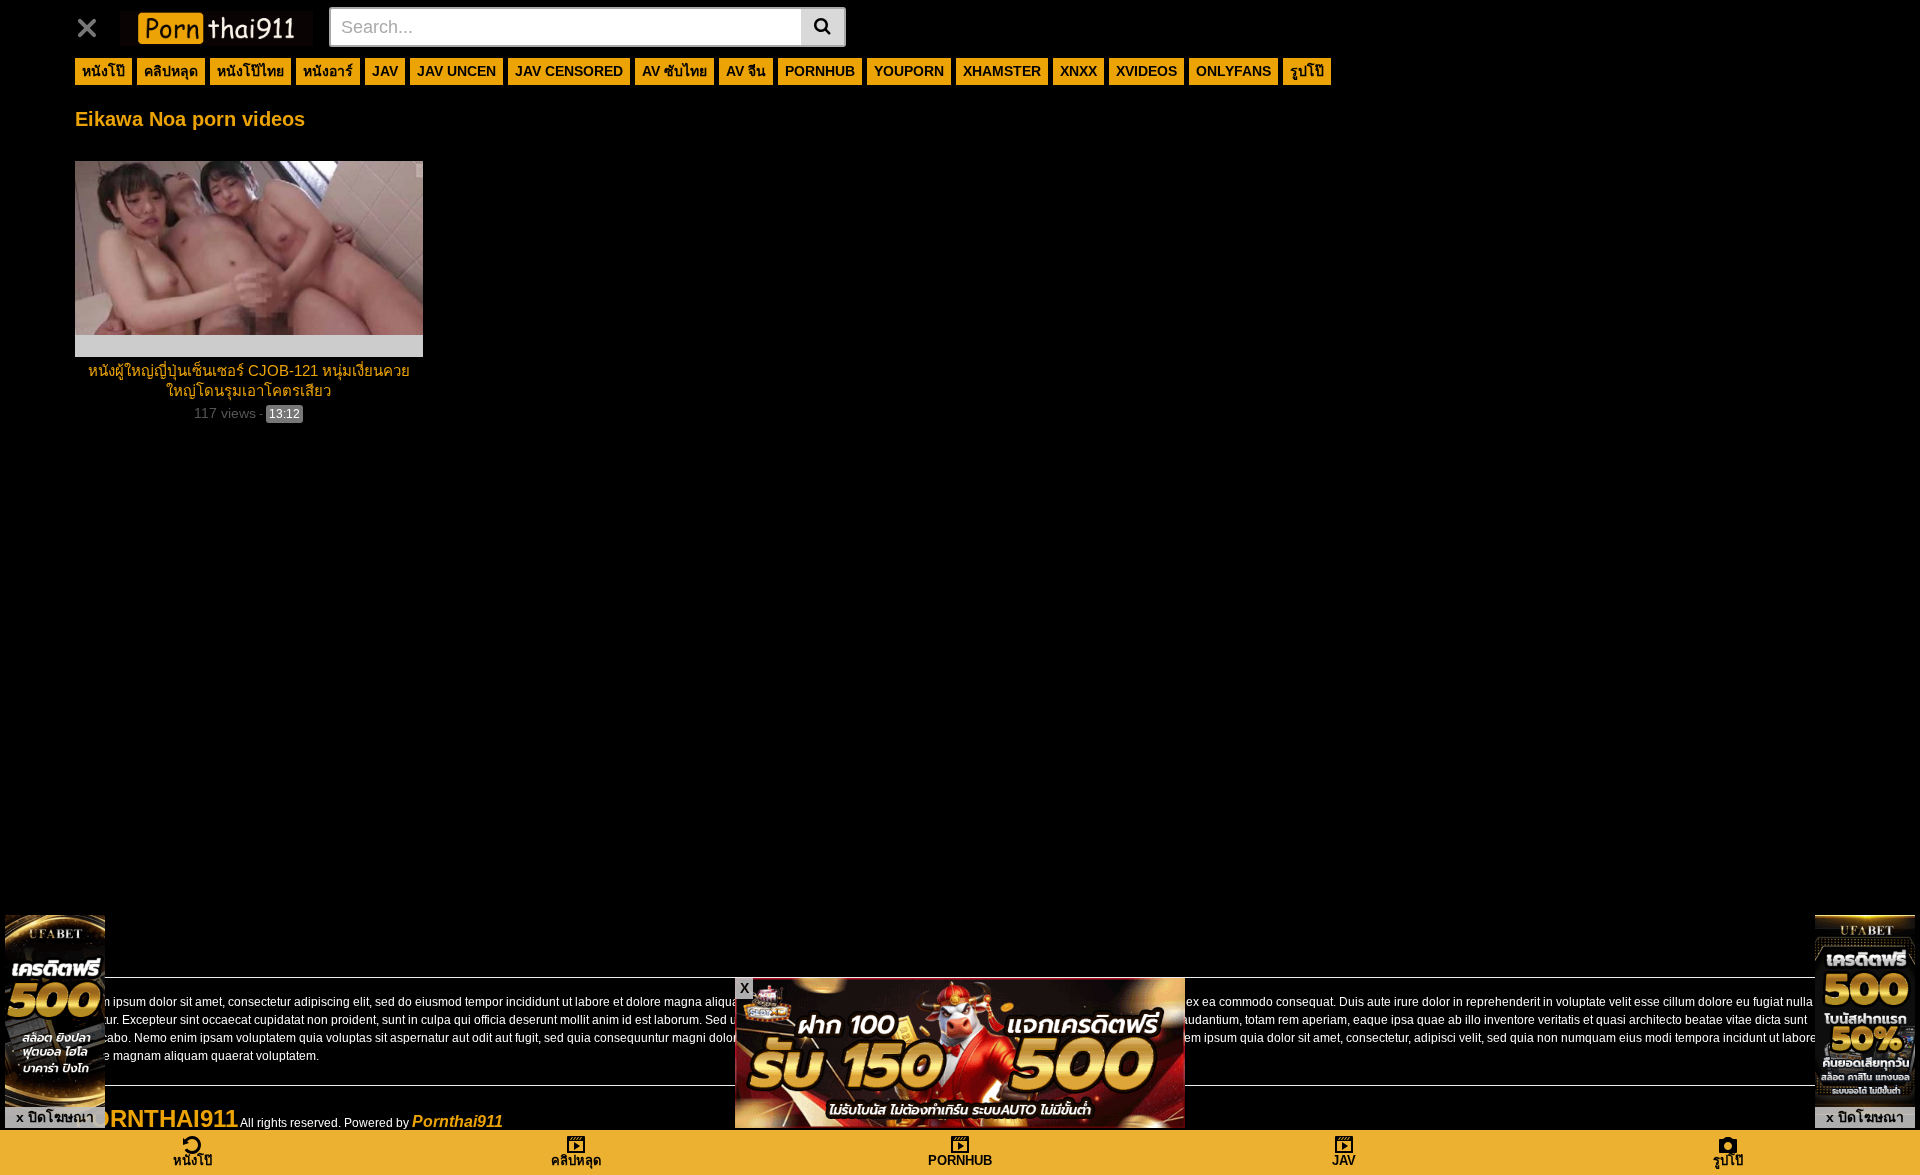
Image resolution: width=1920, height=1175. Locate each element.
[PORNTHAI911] (216, 26)
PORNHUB (820, 71)
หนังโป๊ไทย (250, 71)
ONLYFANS (1233, 71)
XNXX (1078, 71)
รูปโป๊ (1307, 71)
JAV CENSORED (569, 71)
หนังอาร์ (328, 71)
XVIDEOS (1146, 71)
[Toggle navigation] (94, 24)
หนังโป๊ (103, 71)
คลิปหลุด (171, 71)
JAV (385, 71)
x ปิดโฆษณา (55, 1117)
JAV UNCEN (456, 71)
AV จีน (746, 71)
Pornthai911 (457, 1121)
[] (823, 27)
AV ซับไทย (674, 71)
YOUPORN (909, 71)
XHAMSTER (1002, 71)
